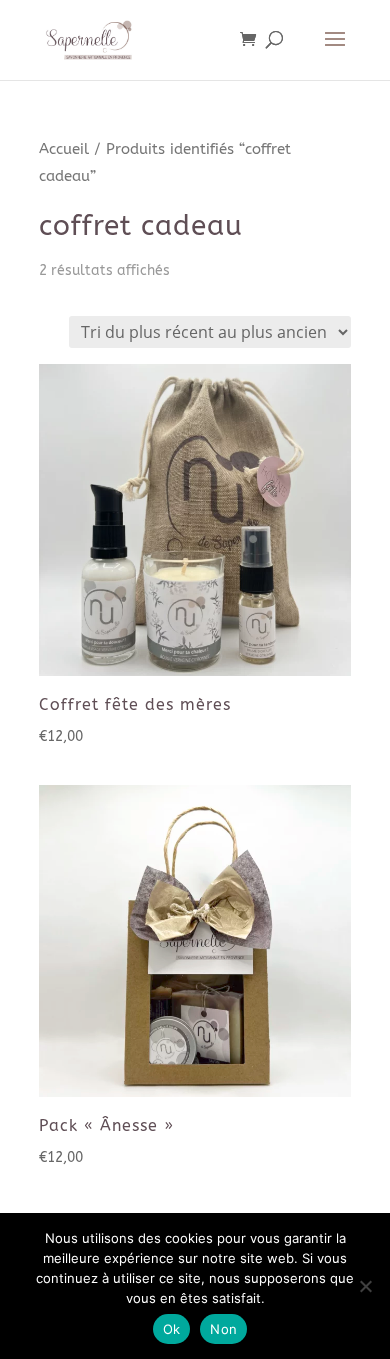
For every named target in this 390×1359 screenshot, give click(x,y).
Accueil (64, 149)
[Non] (365, 1286)
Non (223, 1329)
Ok (172, 1329)
